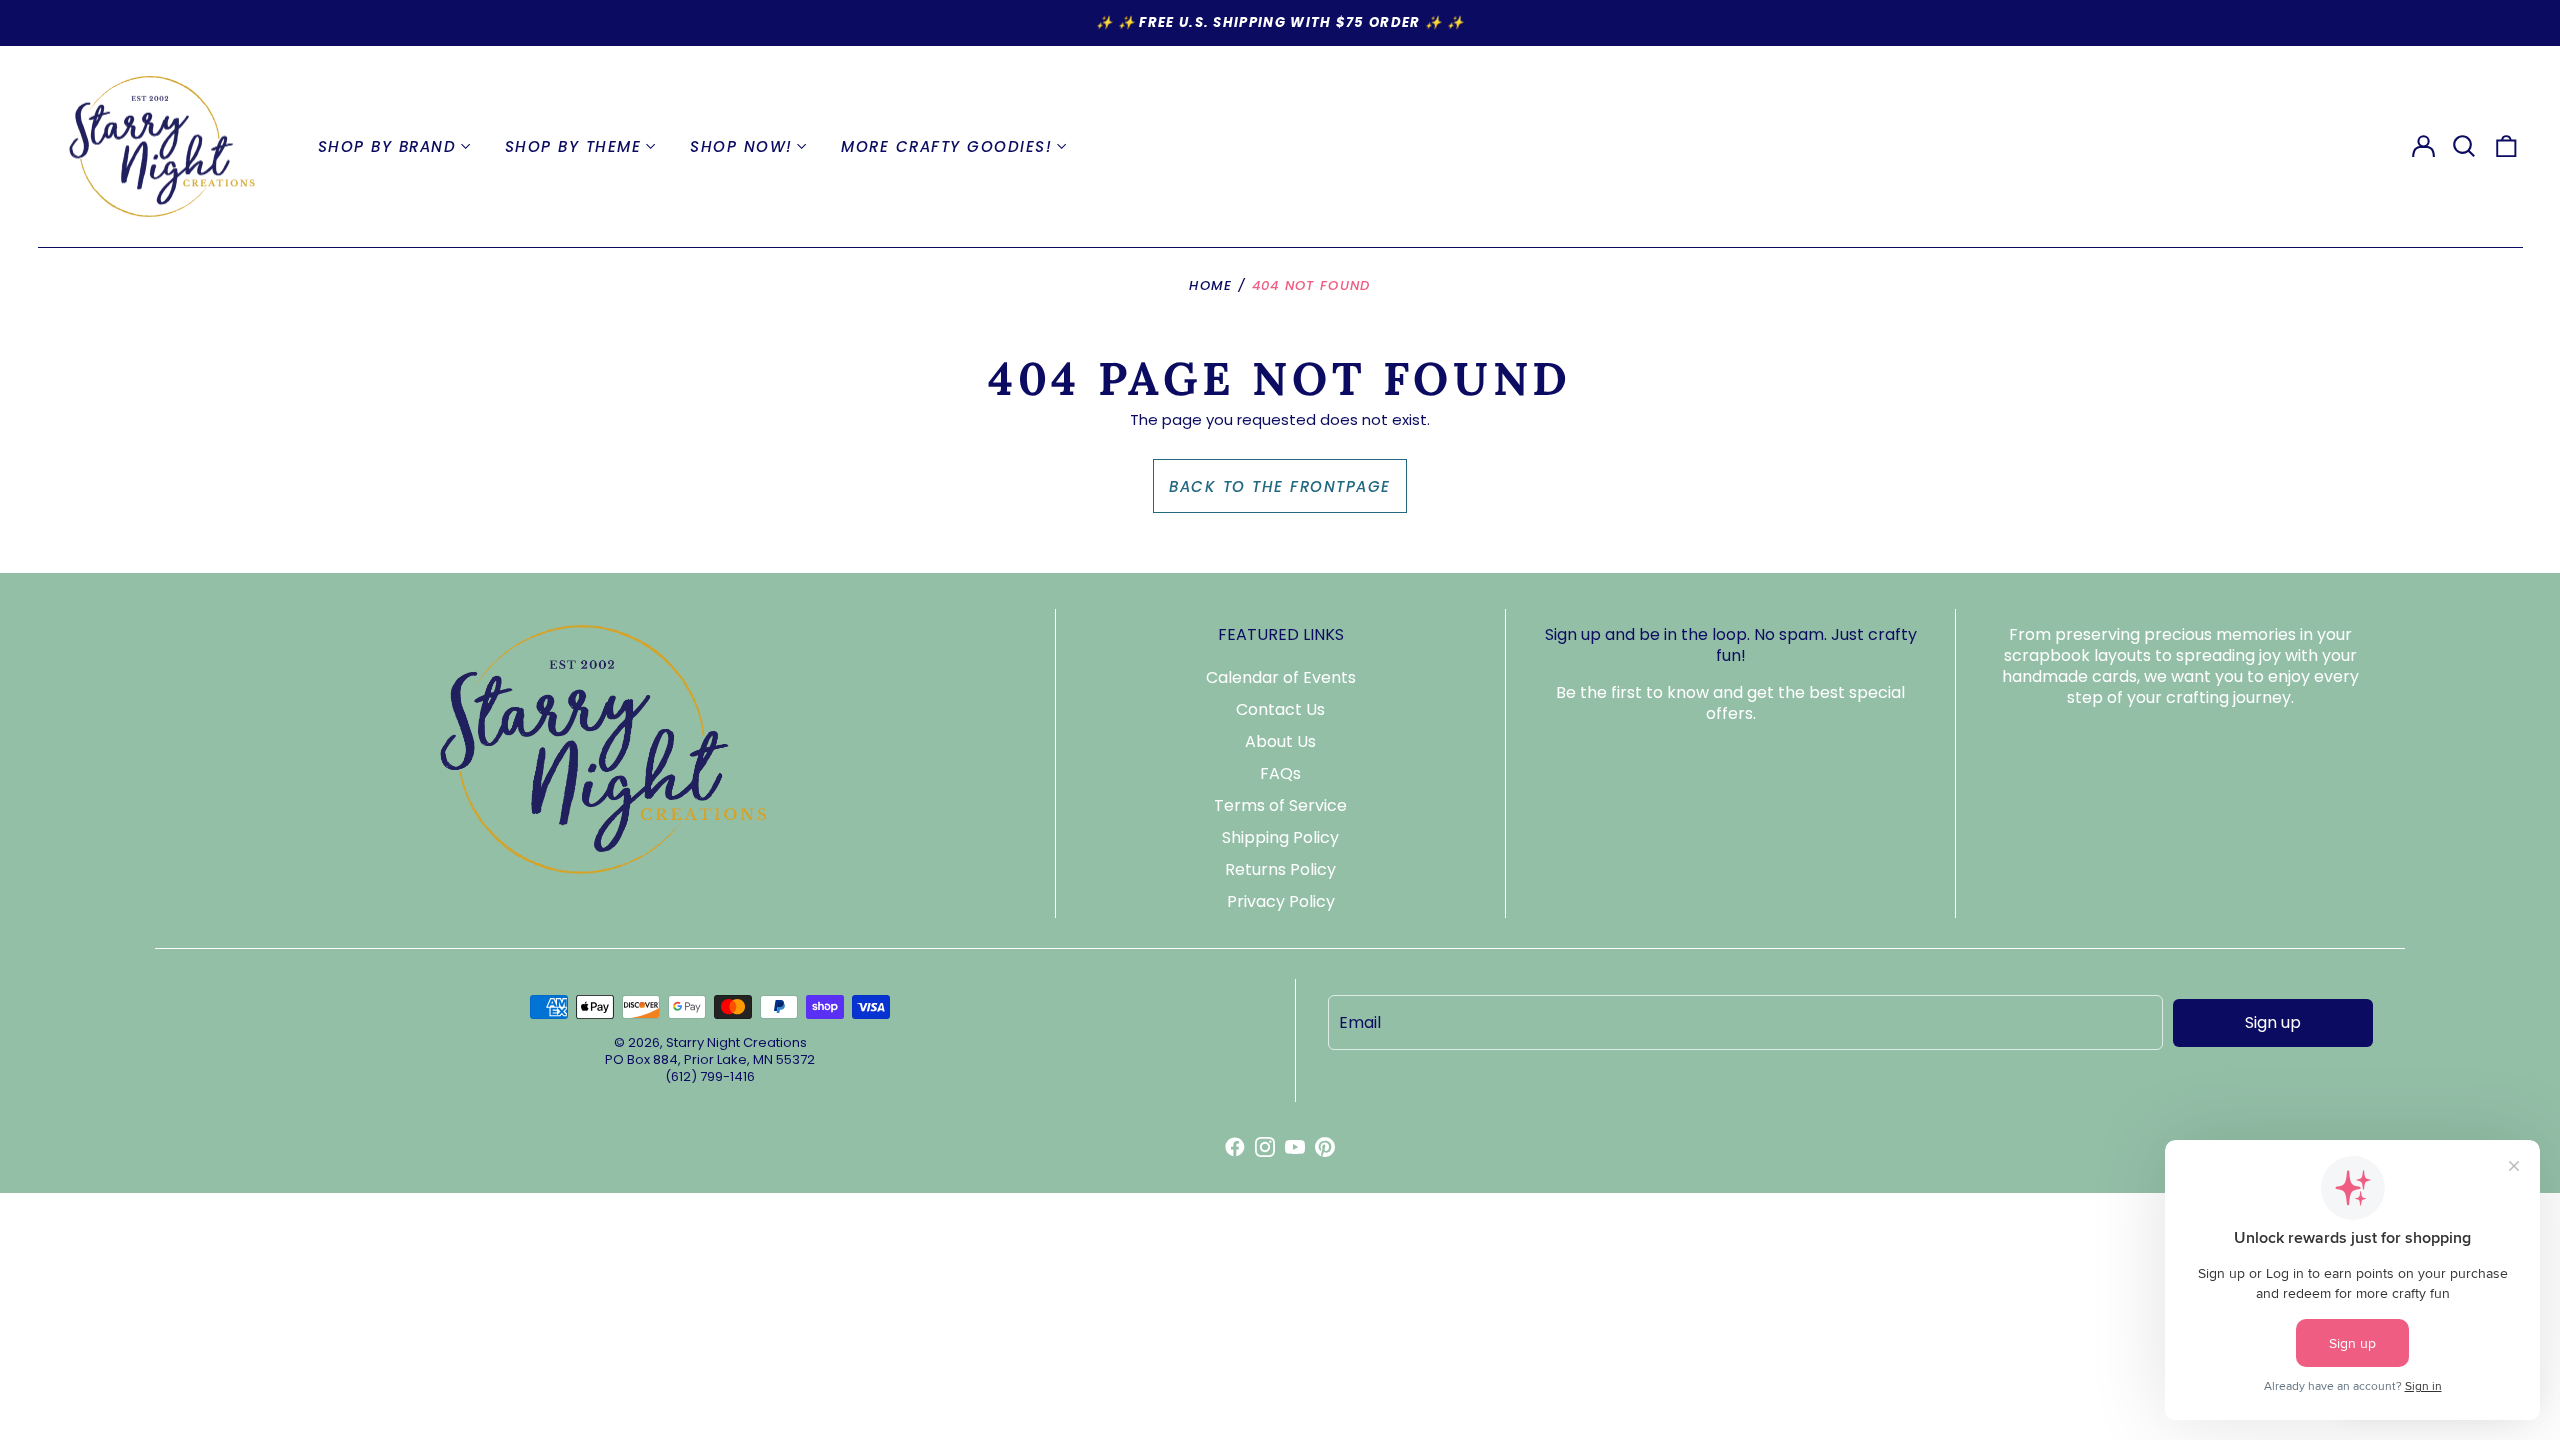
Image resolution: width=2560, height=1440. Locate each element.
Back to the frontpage (1280, 486)
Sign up (2273, 1022)
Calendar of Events (1281, 677)
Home (1210, 285)
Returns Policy (1280, 869)
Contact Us (1280, 709)
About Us (1280, 741)
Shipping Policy (1280, 837)
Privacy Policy (1281, 901)
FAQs (1280, 773)
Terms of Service (1280, 805)
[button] (2465, 147)
